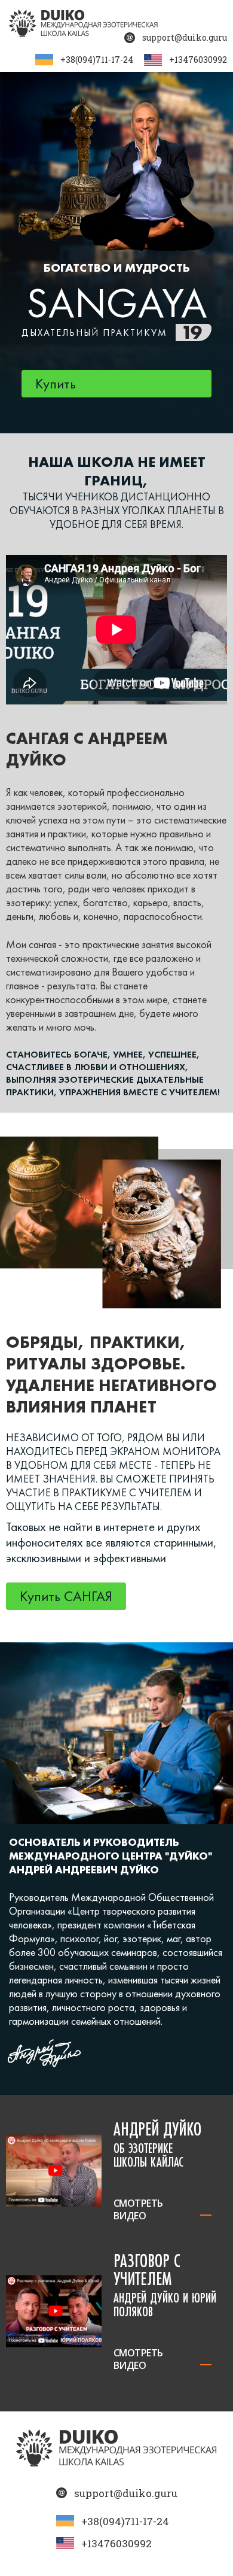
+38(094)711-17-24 (97, 60)
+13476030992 (198, 60)
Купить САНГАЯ (66, 1596)
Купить (56, 383)
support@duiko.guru (185, 37)
